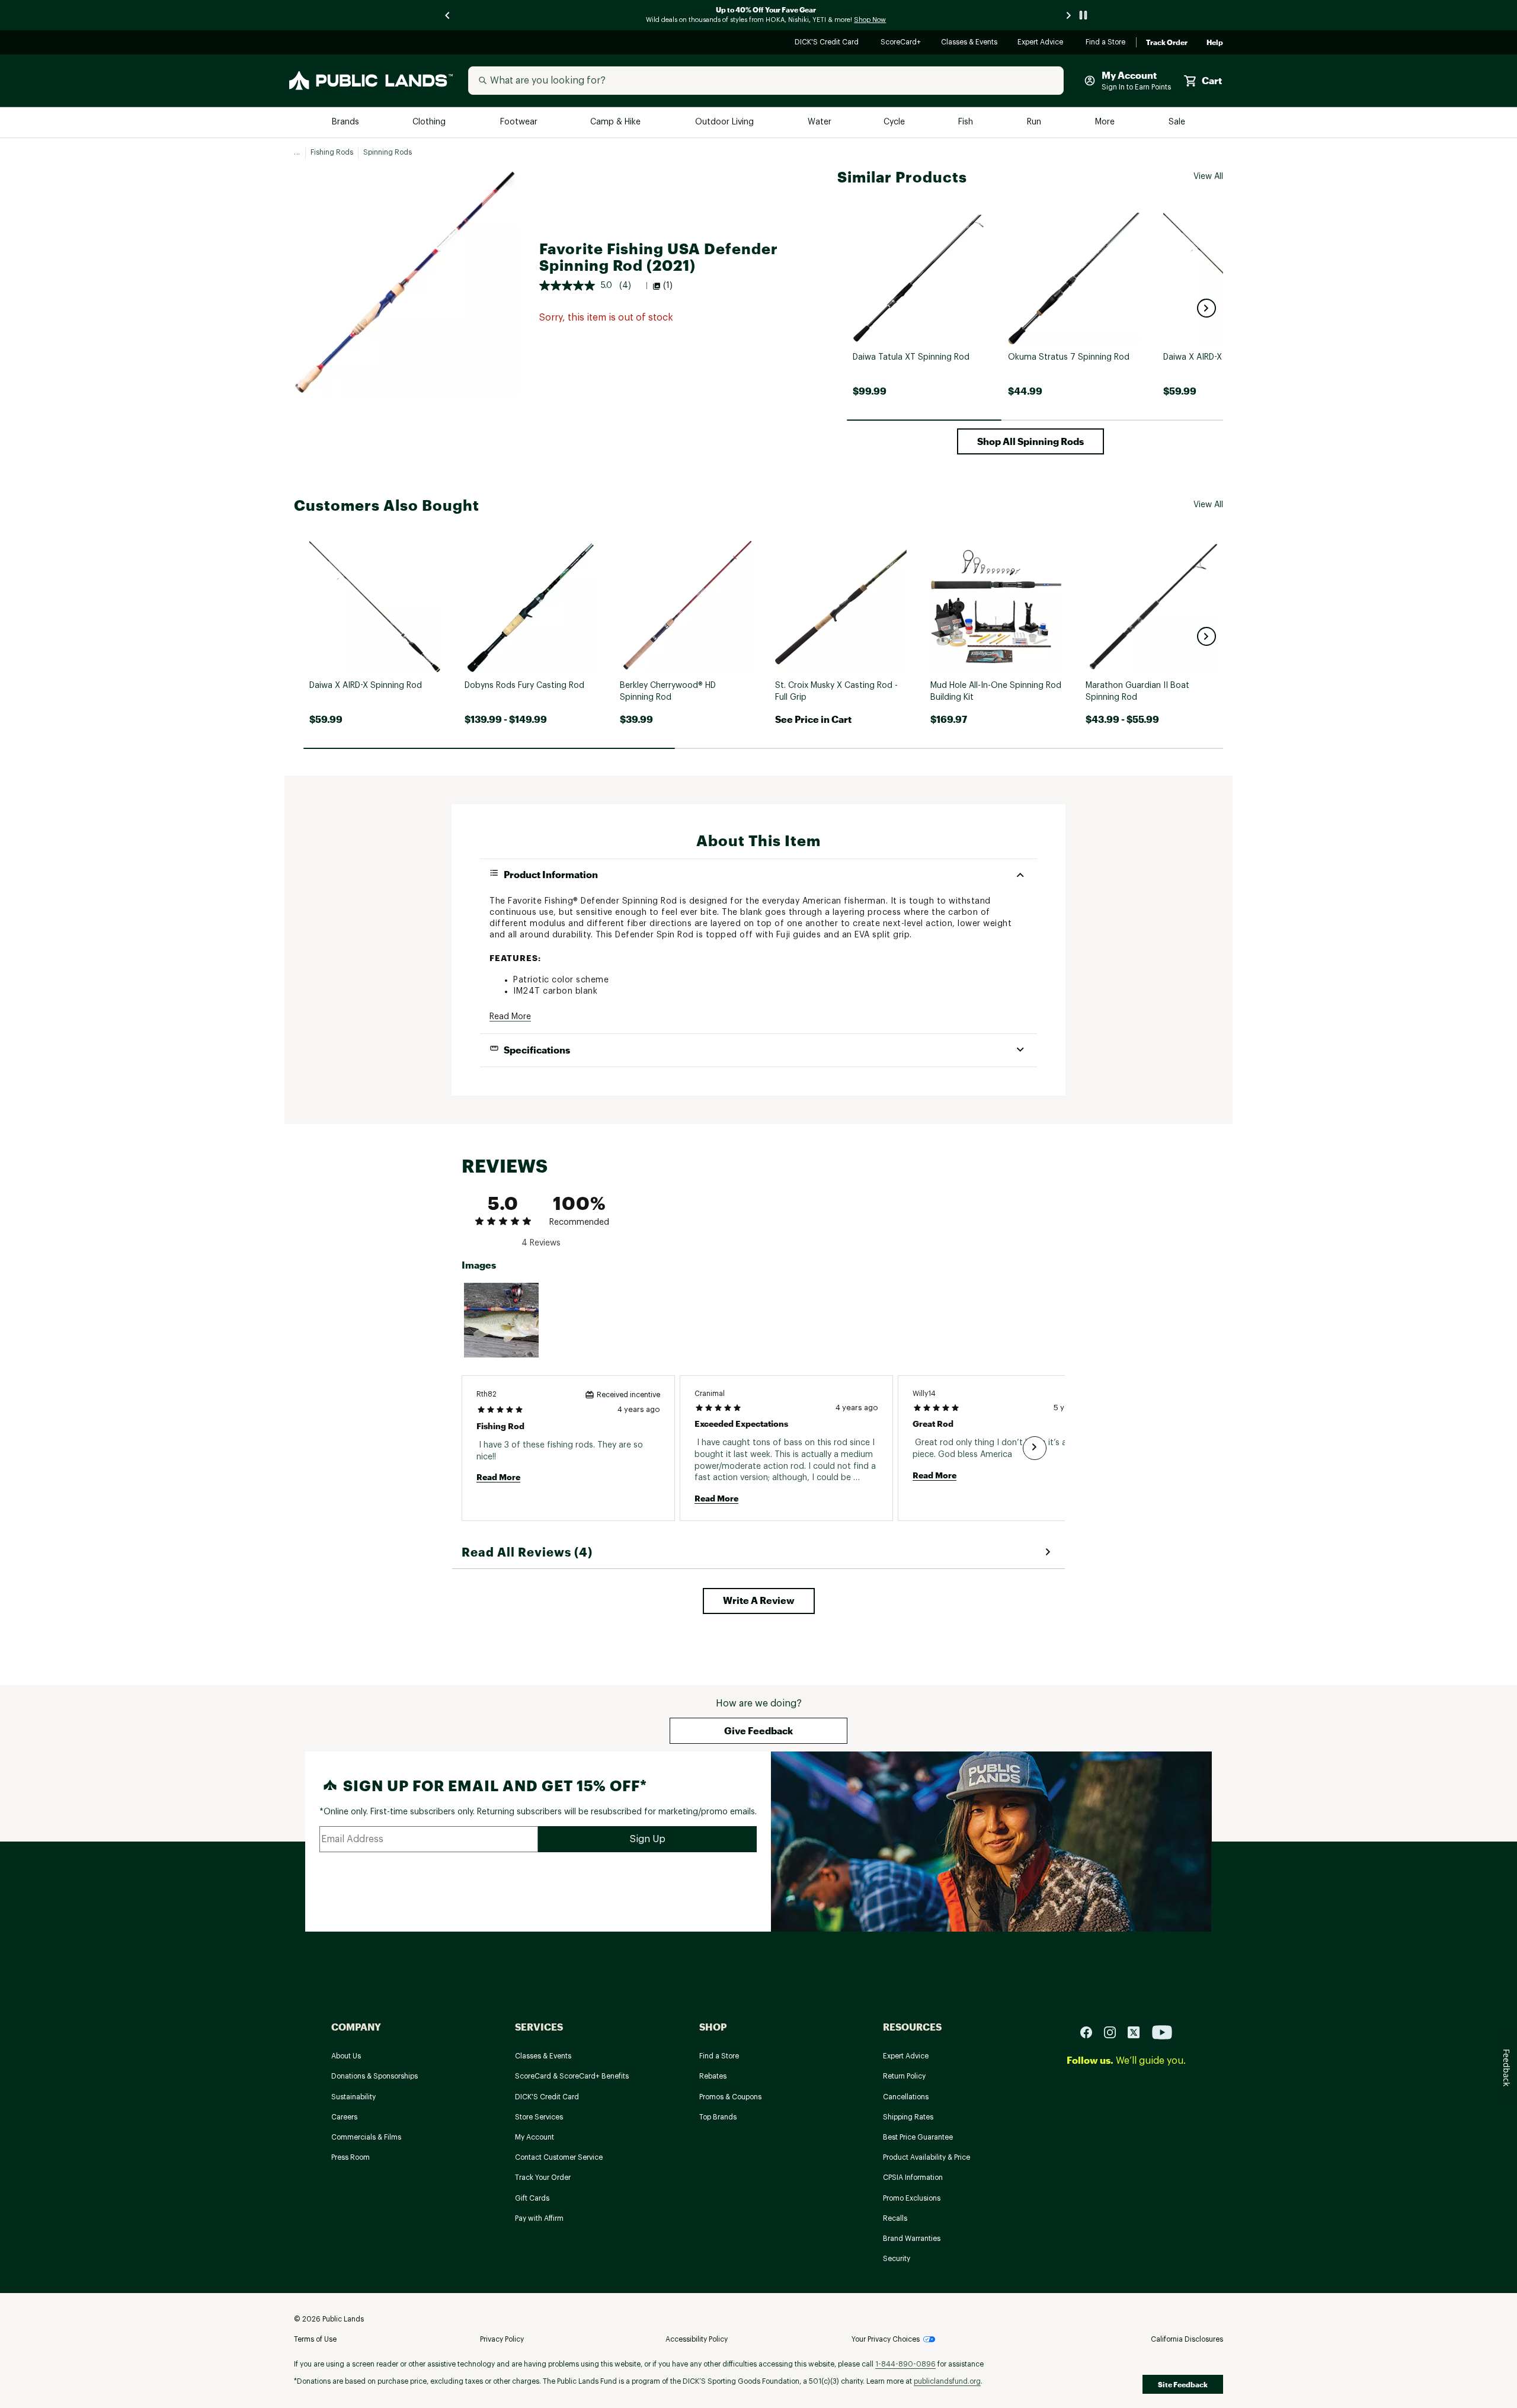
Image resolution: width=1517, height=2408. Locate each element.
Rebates (713, 2076)
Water (820, 122)
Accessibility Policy (697, 2339)
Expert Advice (1042, 43)
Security (897, 2259)
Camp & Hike (617, 122)
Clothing (430, 122)
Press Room (351, 2157)
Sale (1177, 122)
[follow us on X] (1138, 2031)
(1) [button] (668, 286)
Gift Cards (532, 2198)
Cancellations (906, 2097)
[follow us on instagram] (1115, 2031)
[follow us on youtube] (1162, 2031)
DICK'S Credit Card (828, 43)
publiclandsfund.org (947, 2381)
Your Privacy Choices (886, 2339)
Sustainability (353, 2097)
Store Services (539, 2117)
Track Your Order (543, 2178)
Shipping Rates (908, 2117)
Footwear (519, 122)
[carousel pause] (1083, 15)
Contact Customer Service (559, 2157)
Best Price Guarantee (918, 2137)
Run (1035, 122)
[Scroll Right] (1035, 1448)
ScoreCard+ (901, 43)
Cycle (895, 122)
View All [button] (1208, 177)
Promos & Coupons (730, 2097)
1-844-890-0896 (905, 2364)
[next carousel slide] (1069, 15)
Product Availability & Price (926, 2157)
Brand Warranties (912, 2239)
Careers (344, 2117)
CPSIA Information (913, 2178)
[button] (1206, 308)
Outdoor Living (726, 122)
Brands (346, 122)
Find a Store (1106, 43)
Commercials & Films (366, 2137)
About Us (346, 2056)
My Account (535, 2137)
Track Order (1167, 43)
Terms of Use (315, 2339)
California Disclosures (1187, 2339)
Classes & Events (970, 43)
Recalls (895, 2218)
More (1106, 122)
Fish (966, 122)
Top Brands (718, 2117)
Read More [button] (510, 1017)
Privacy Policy (502, 2339)
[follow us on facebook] (1091, 2031)
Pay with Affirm (539, 2218)
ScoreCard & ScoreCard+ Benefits (572, 2076)
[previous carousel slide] (448, 15)
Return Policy (904, 2076)
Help (1215, 43)
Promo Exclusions (912, 2198)
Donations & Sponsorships (375, 2076)
